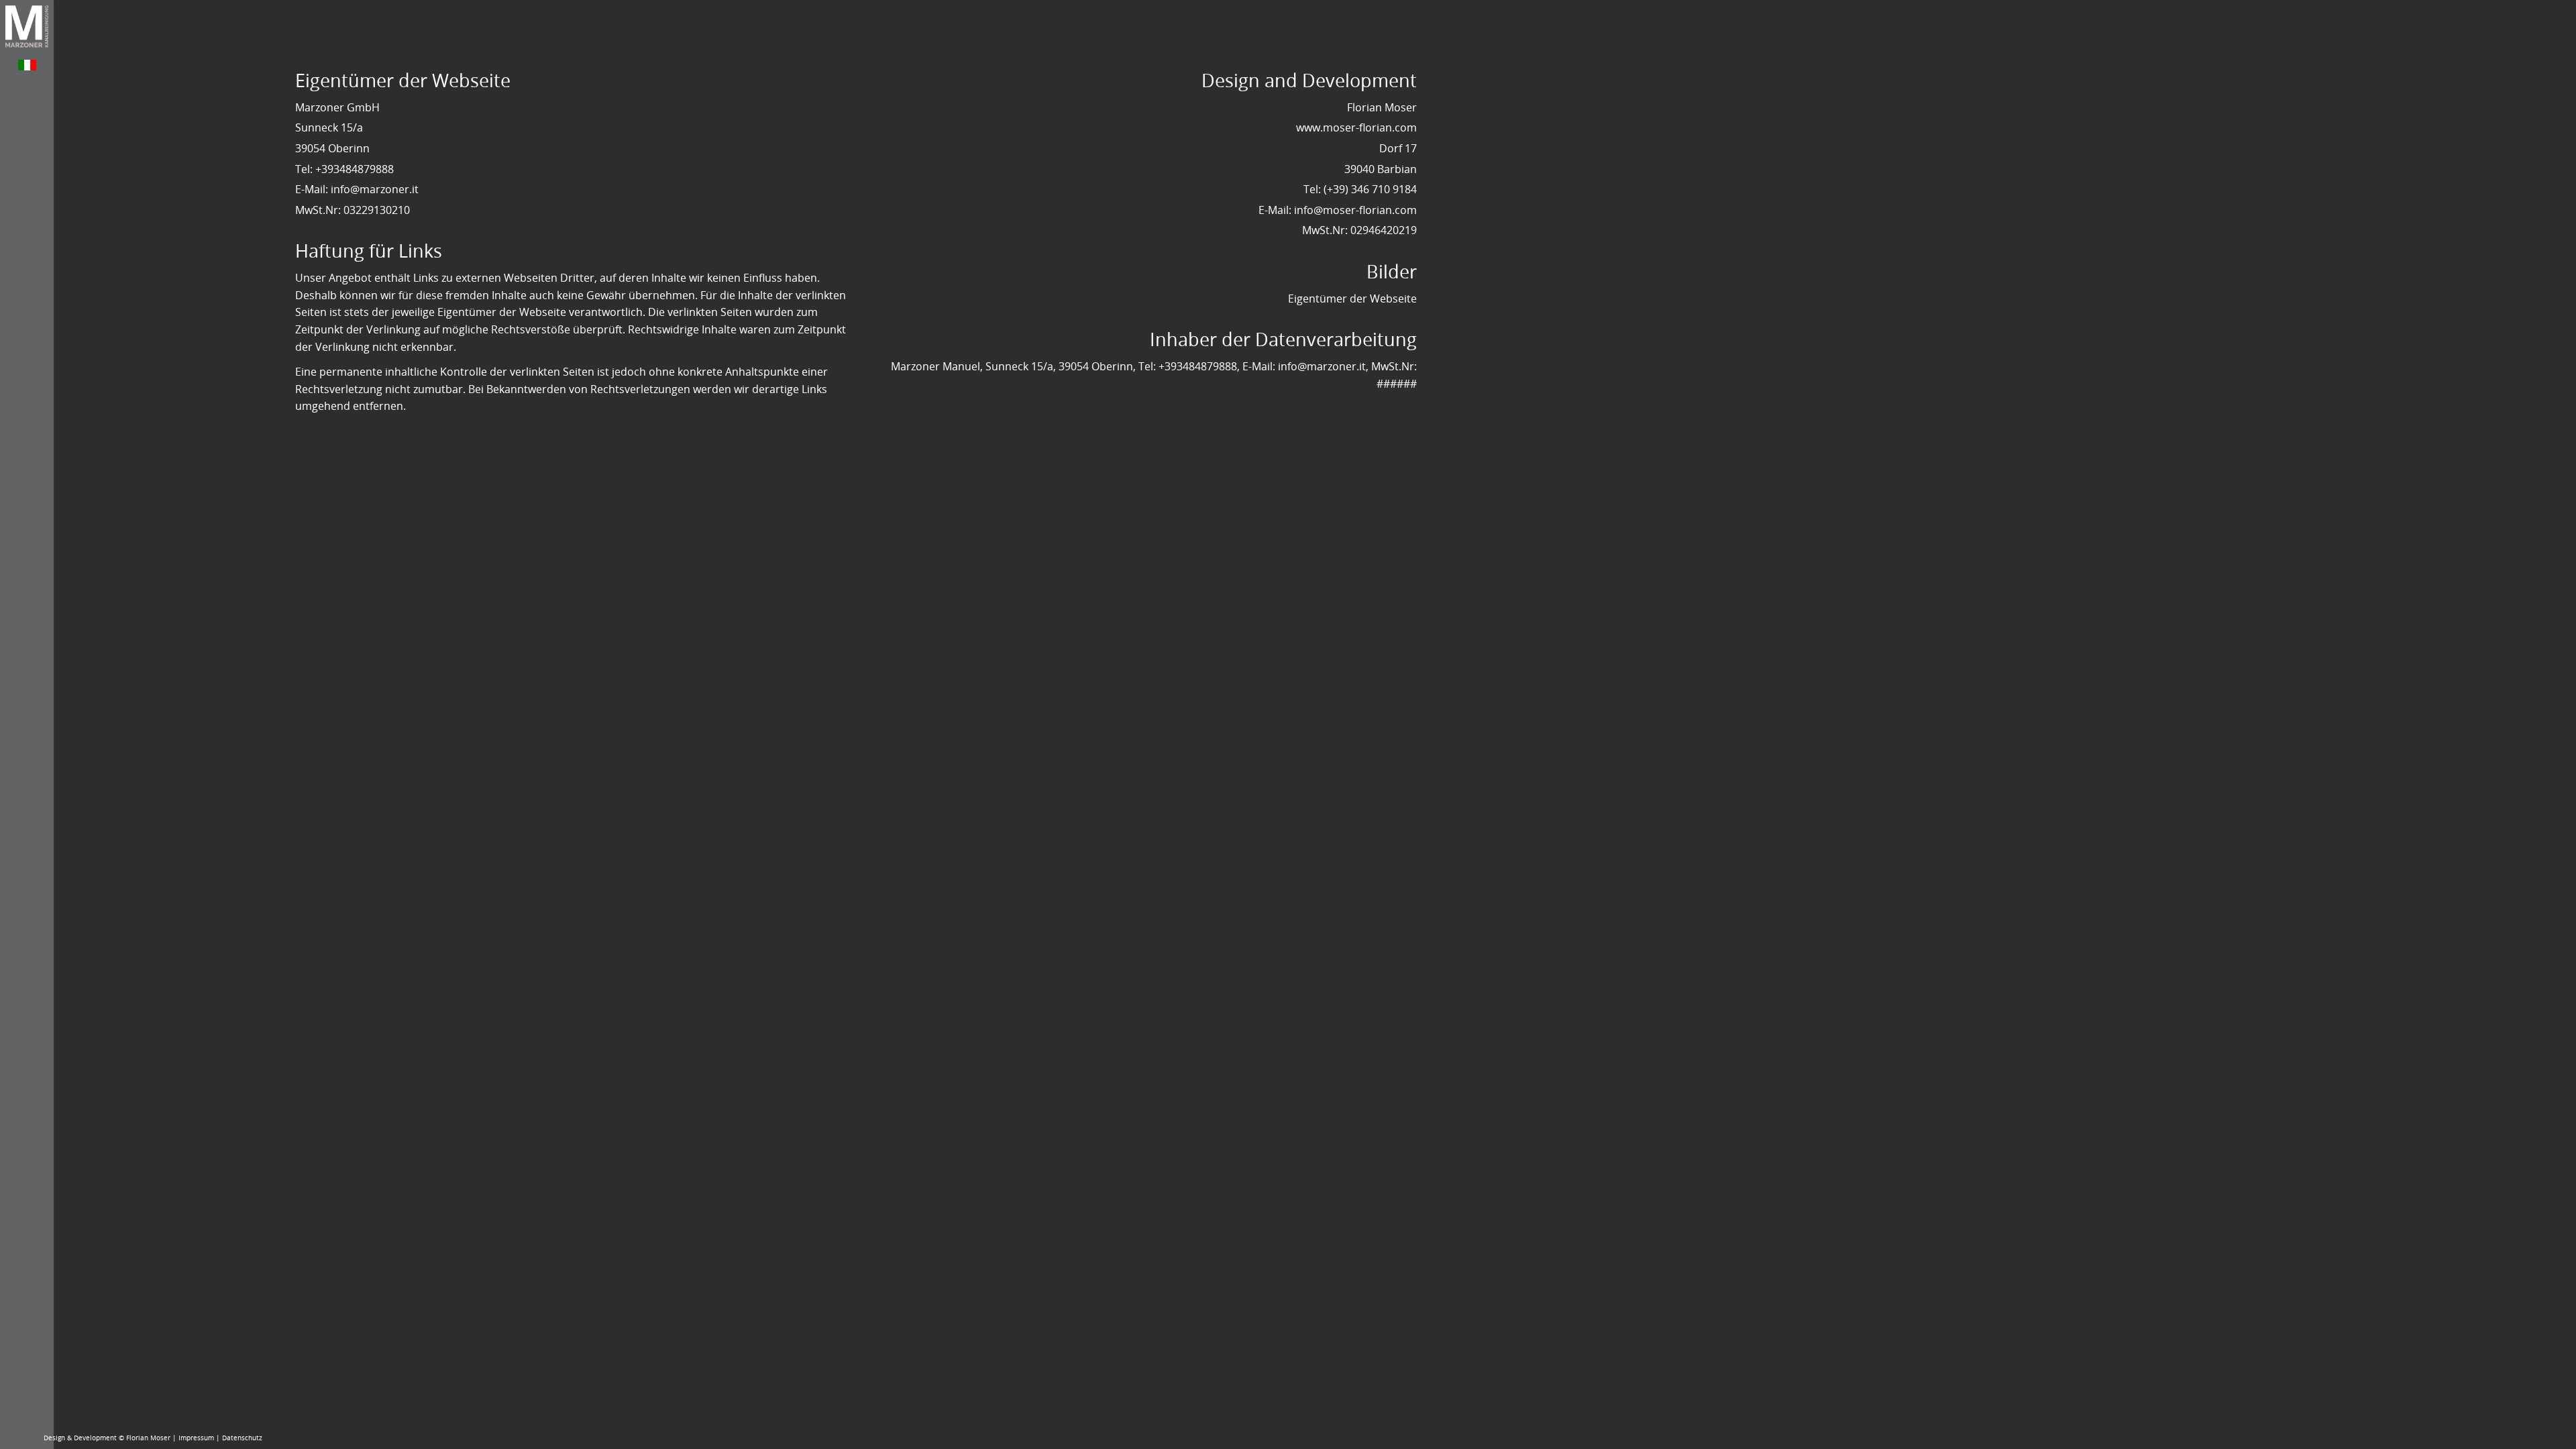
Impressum (196, 1438)
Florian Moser (148, 1438)
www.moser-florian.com (1356, 127)
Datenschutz (242, 1438)
